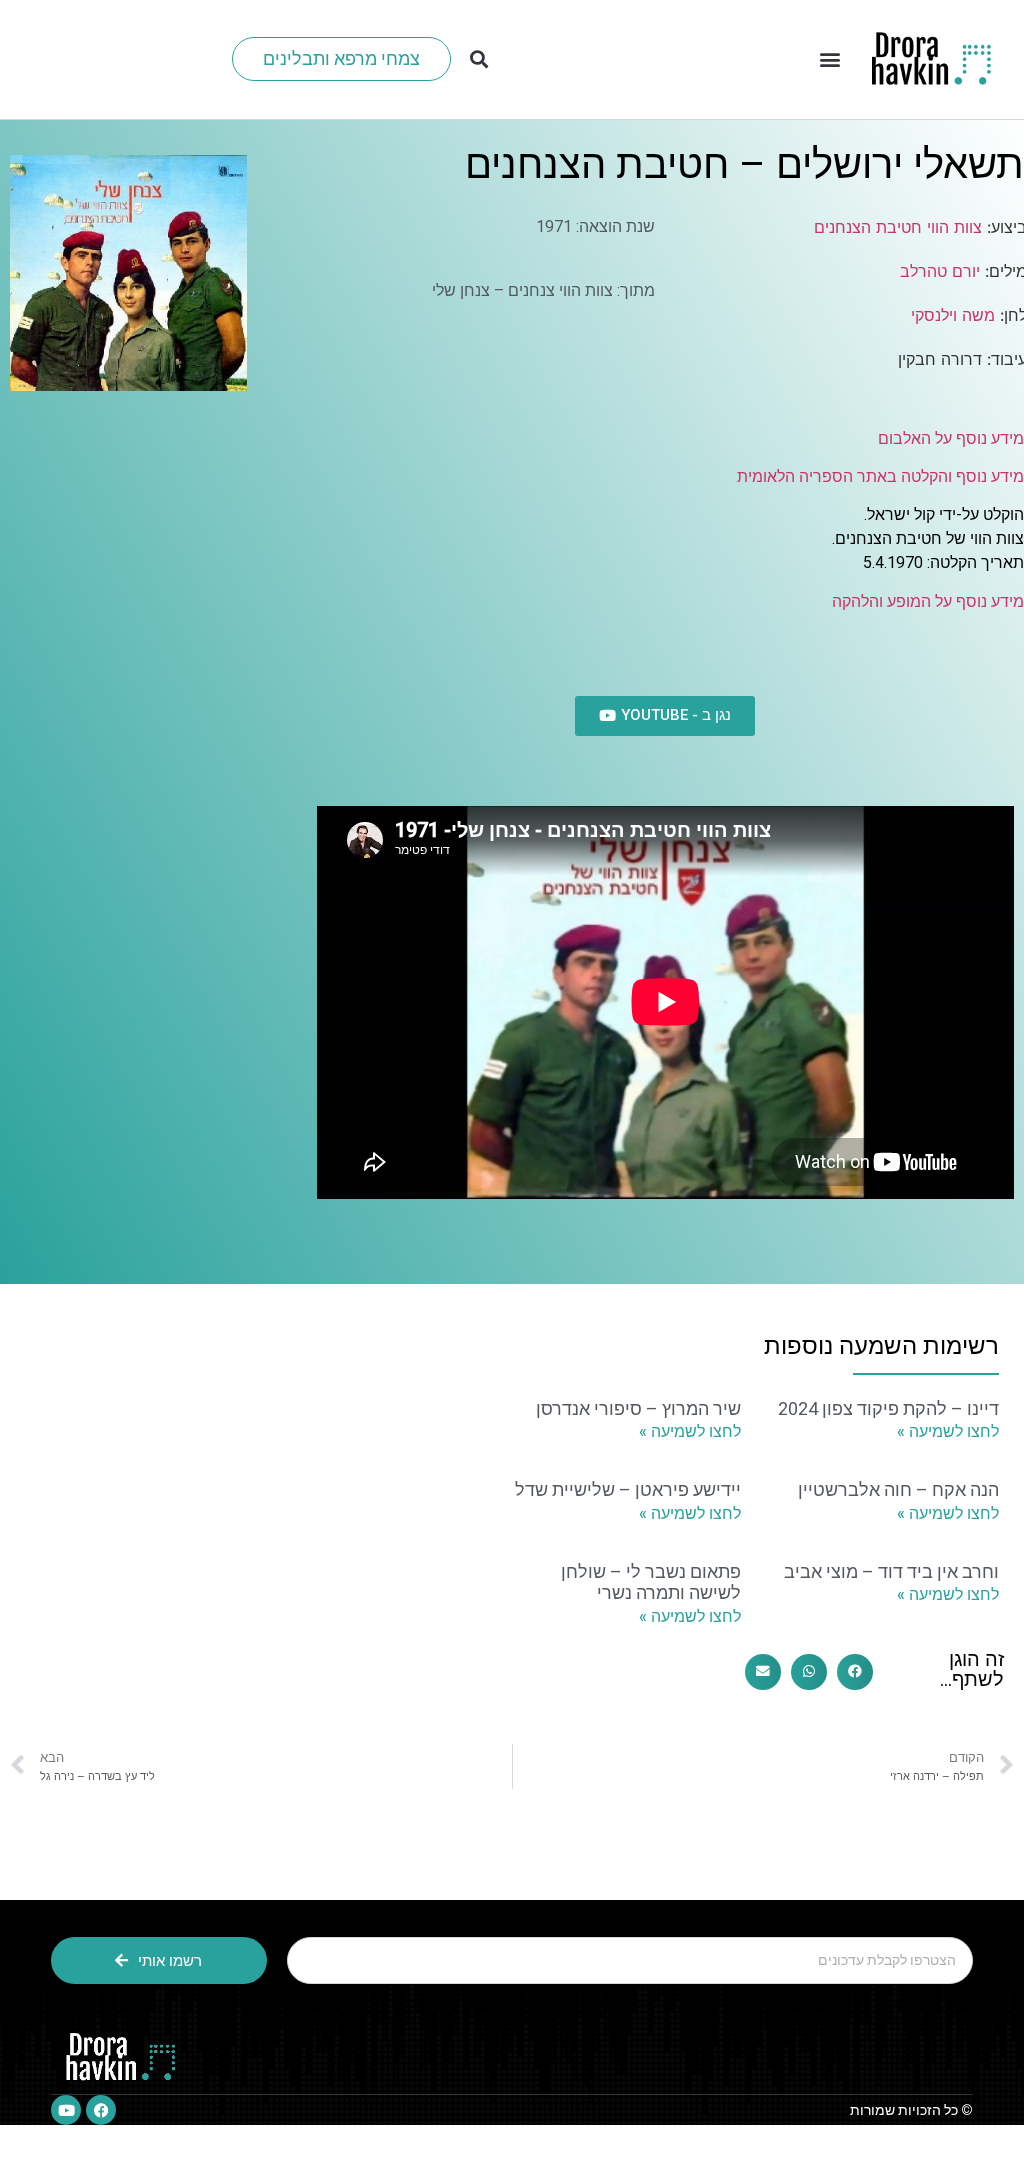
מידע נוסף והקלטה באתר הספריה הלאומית (880, 476)
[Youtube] (66, 2110)
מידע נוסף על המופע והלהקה (928, 601)
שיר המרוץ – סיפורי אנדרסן (638, 1408)
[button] (829, 59)
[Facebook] (101, 2110)
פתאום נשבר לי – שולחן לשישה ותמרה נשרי (651, 1582)
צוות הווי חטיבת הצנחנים (898, 227)
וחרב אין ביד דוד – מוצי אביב (891, 1571)
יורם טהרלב (940, 271)
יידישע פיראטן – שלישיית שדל (628, 1489)
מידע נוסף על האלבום (951, 438)
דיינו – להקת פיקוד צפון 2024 (888, 1408)
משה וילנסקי (953, 315)
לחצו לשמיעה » (948, 1431)
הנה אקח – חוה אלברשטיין (898, 1489)
